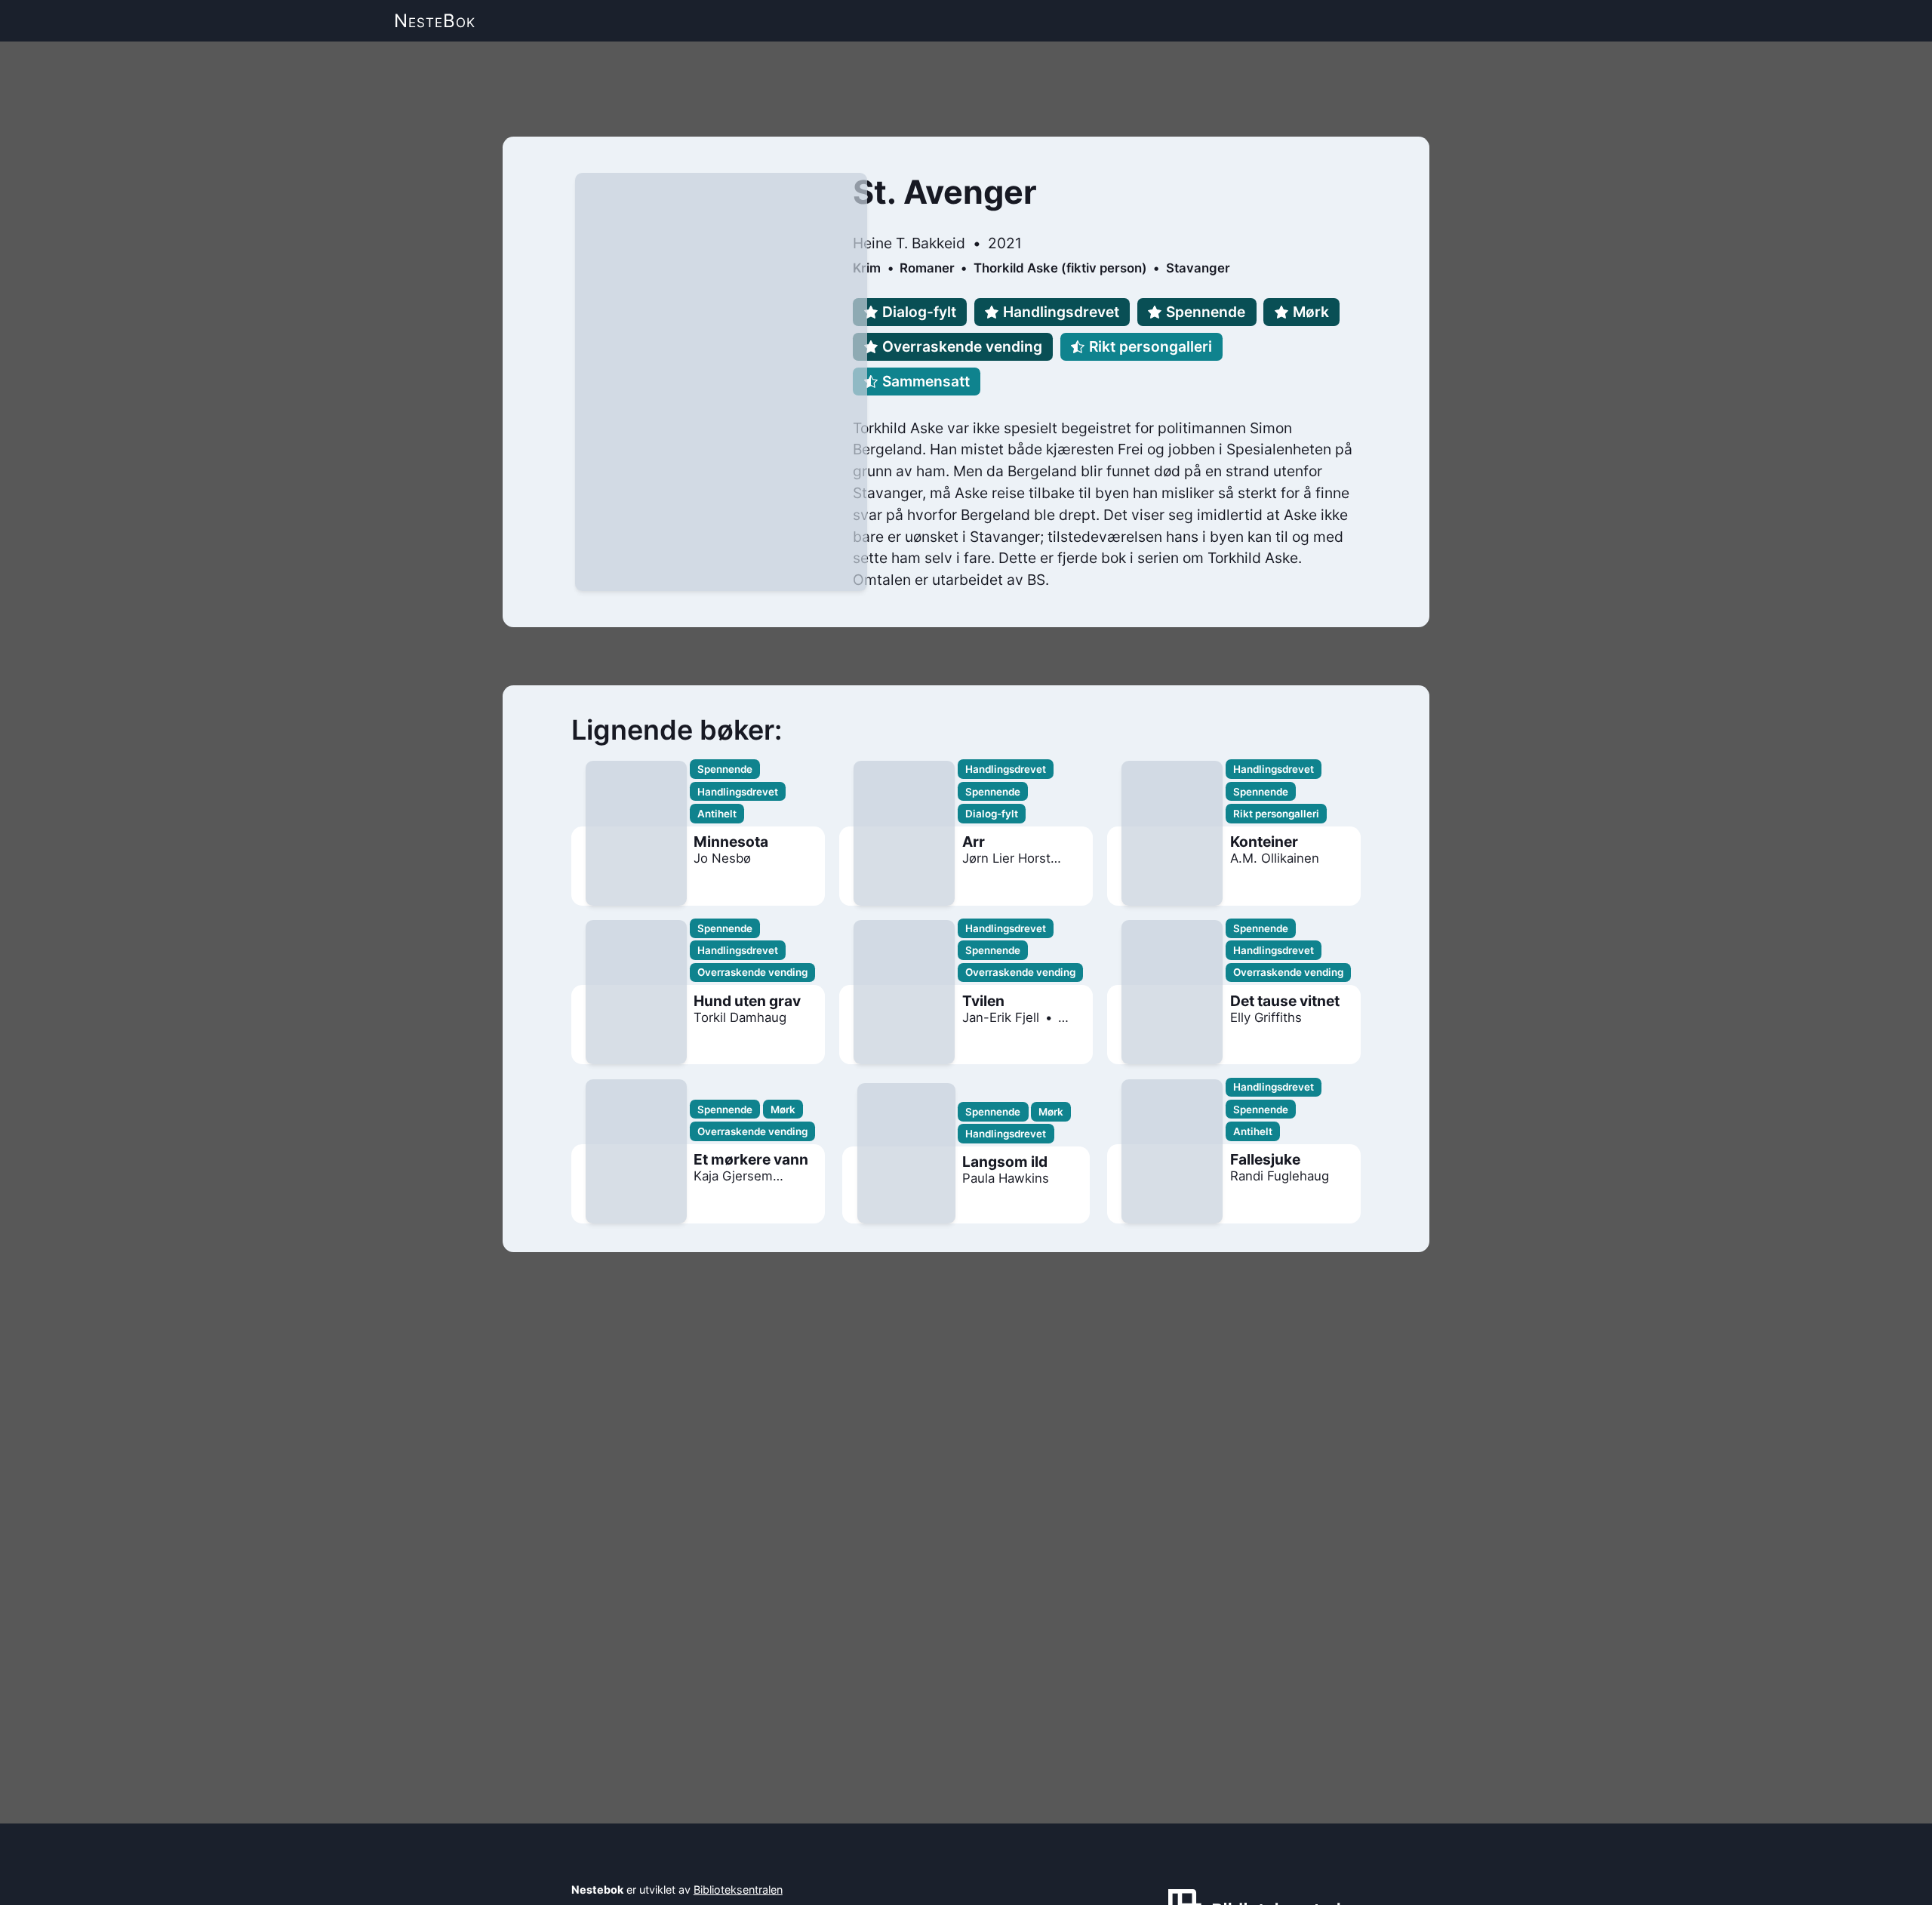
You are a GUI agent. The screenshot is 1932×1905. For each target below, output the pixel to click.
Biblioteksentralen (738, 1890)
